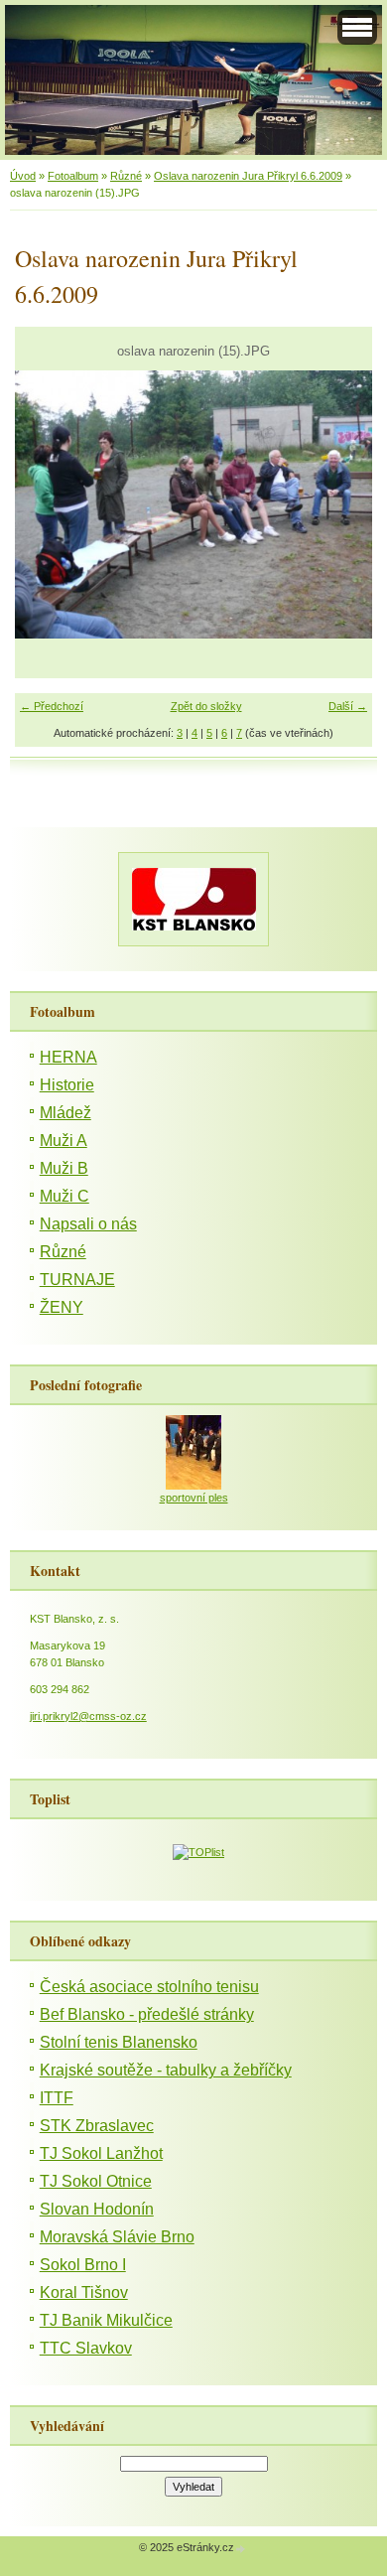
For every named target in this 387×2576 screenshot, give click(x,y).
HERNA (68, 1057)
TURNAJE (77, 1280)
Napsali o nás (88, 1224)
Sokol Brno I (83, 2265)
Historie (67, 1085)
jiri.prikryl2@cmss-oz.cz (88, 1716)
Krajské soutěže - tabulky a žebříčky (166, 2070)
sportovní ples (194, 1498)
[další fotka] (340, 504)
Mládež (65, 1113)
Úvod (23, 176)
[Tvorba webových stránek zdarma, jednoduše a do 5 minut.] (241, 2549)
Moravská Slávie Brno (117, 2237)
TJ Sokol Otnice (96, 2181)
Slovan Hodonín (97, 2209)
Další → (348, 706)
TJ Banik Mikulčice (106, 2320)
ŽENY (62, 1307)
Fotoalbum (73, 176)
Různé (126, 176)
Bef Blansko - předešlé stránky (147, 2014)
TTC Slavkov (86, 2348)
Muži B (64, 1168)
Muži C (64, 1196)
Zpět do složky (206, 706)
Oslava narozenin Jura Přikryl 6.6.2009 (248, 176)
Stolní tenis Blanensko (119, 2042)
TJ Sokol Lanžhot (101, 2153)
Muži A (64, 1141)
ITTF (57, 2098)
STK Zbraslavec (97, 2126)
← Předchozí (52, 706)
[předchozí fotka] (47, 504)
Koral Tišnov (84, 2292)
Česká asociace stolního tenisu (149, 1987)
